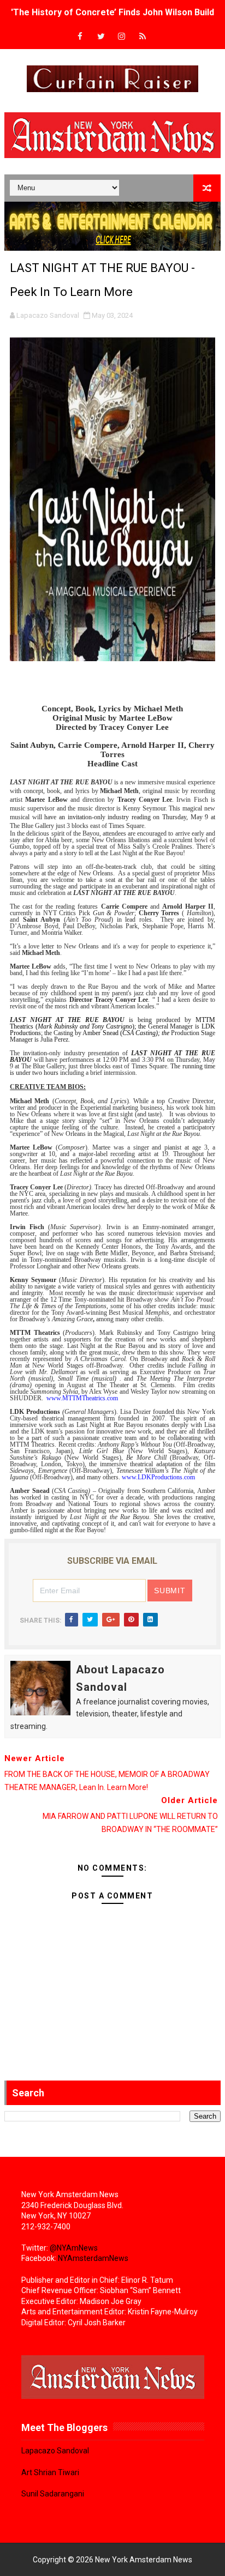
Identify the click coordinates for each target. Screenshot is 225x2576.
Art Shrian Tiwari (50, 2472)
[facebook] (80, 37)
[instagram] (122, 37)
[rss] (143, 37)
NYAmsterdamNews (93, 2258)
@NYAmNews (74, 2248)
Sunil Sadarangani (53, 2494)
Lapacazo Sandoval (55, 2451)
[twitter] (101, 37)
